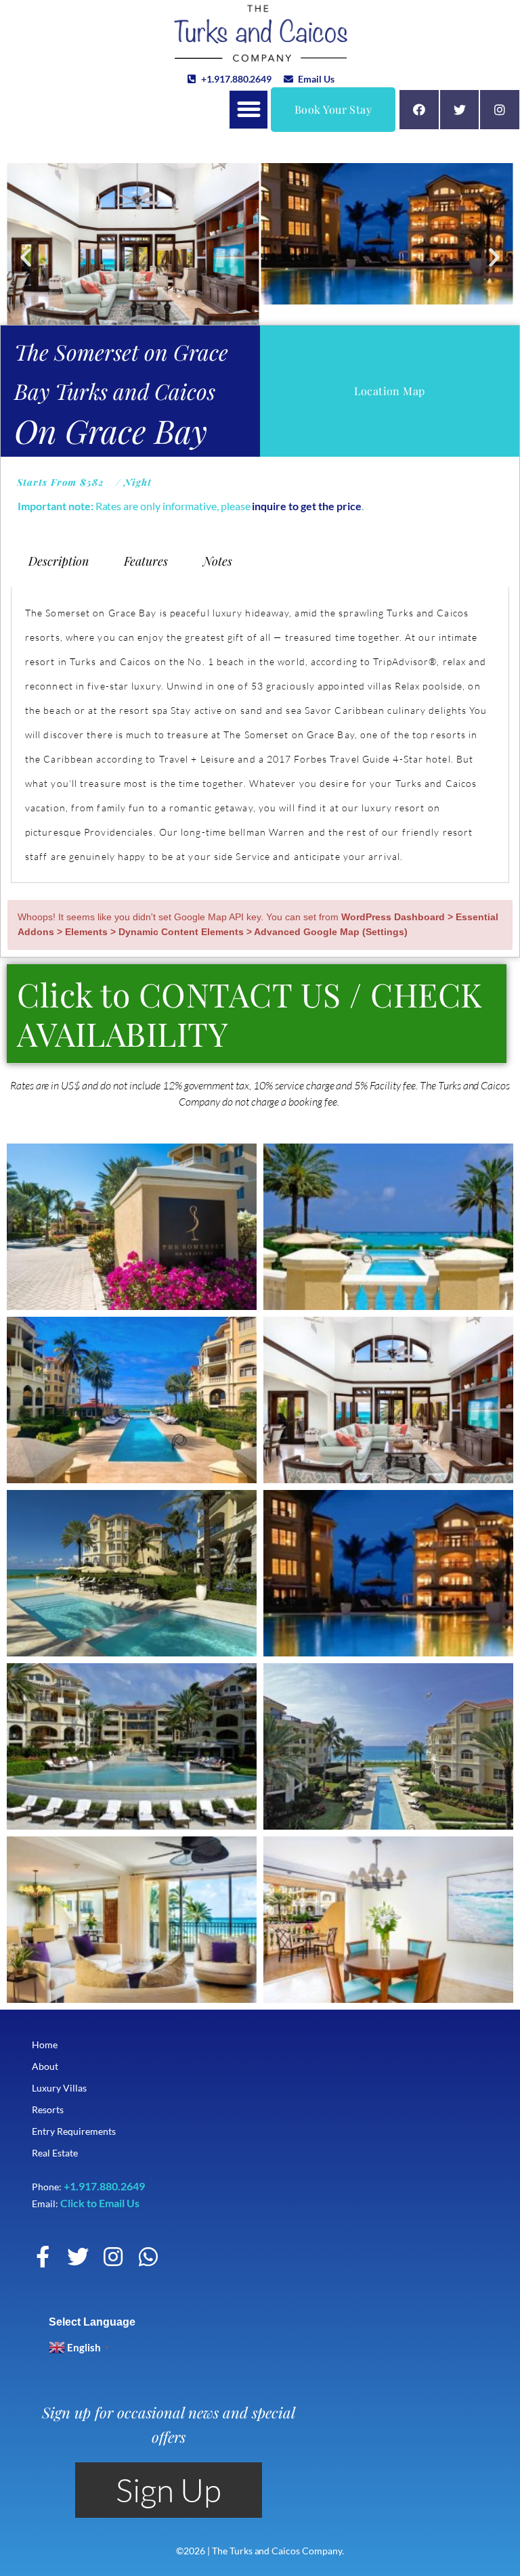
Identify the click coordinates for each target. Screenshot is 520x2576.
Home (45, 2044)
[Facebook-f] (43, 2257)
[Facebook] (419, 110)
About (45, 2066)
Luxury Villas (59, 2088)
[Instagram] (500, 110)
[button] (248, 110)
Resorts (48, 2109)
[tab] (257, 1014)
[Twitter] (460, 110)
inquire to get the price (306, 506)
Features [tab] (146, 561)
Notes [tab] (218, 561)
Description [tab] (59, 561)
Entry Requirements (73, 2131)
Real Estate (55, 2153)
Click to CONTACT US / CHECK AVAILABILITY (250, 1014)
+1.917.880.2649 (104, 2186)
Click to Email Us (100, 2203)
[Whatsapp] (148, 2257)
